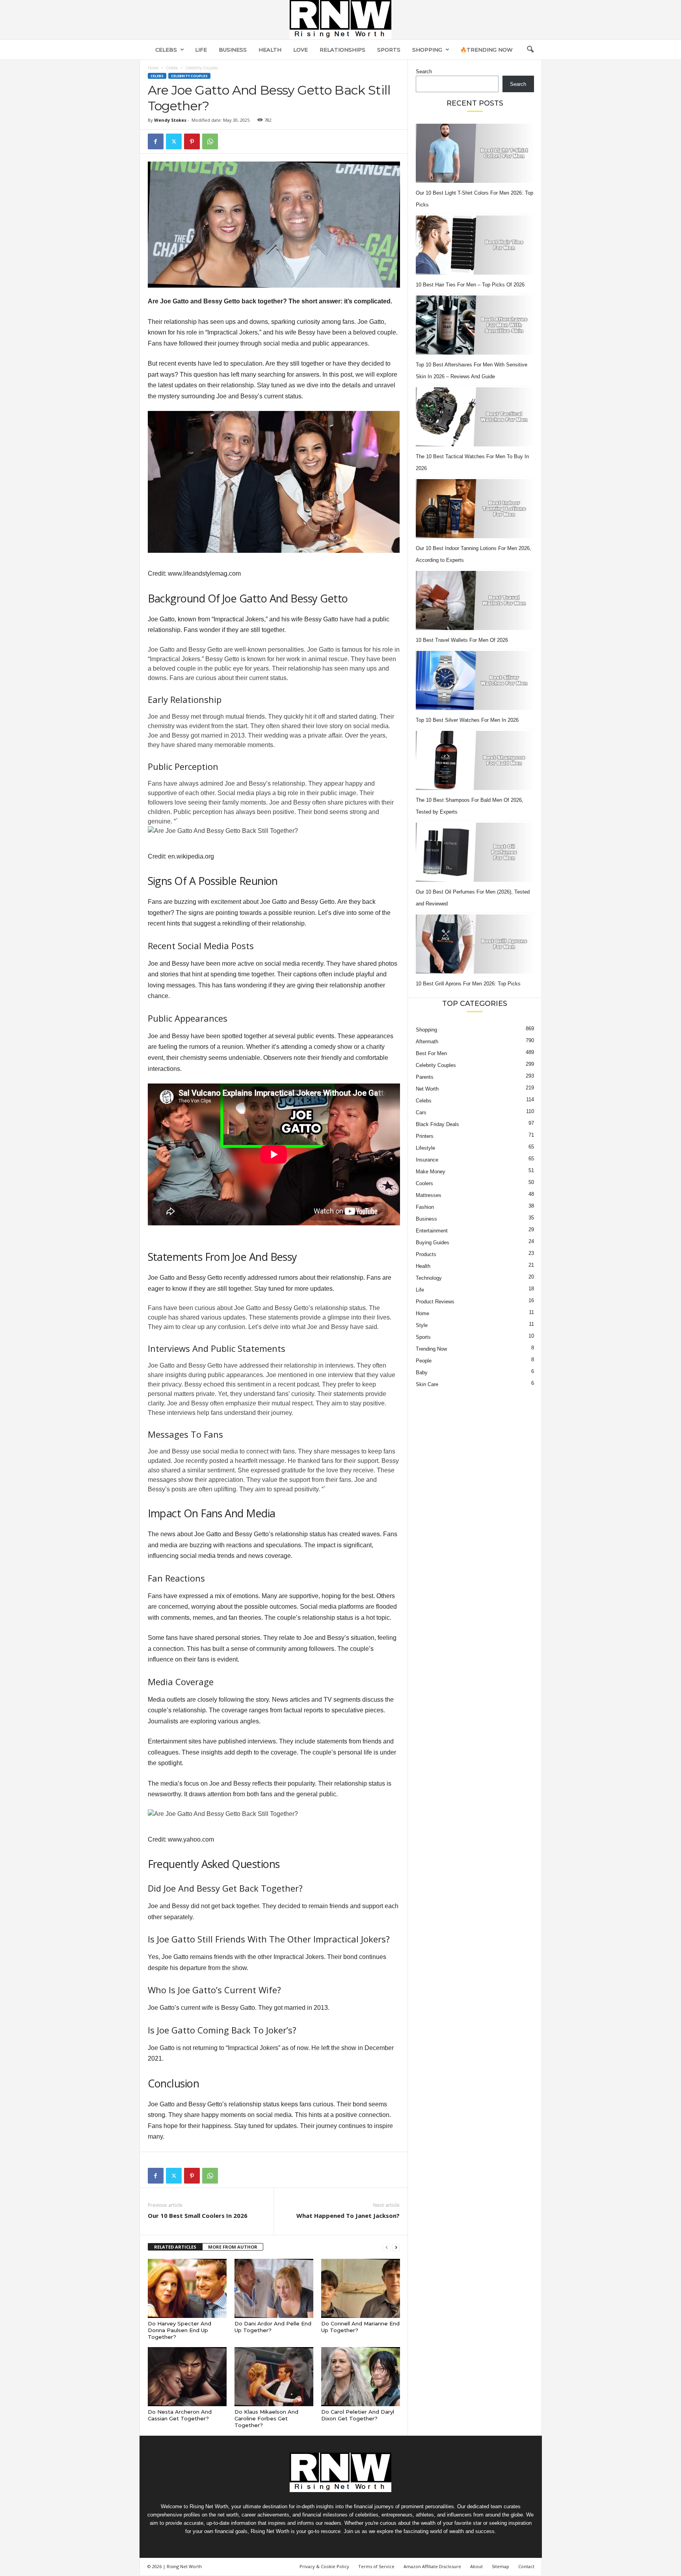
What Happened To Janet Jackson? (348, 2215)
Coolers (424, 1183)
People (424, 1361)
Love (300, 50)
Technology (429, 1278)
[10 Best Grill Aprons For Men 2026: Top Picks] (475, 944)
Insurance (427, 1160)
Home (153, 68)
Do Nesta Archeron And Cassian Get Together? (180, 2415)
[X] (174, 141)
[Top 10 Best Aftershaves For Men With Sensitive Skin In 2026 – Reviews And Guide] (475, 325)
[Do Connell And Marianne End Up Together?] (361, 2288)
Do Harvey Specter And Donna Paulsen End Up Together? (180, 2330)
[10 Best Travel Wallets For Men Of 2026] (475, 600)
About (476, 2566)
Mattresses (429, 1195)
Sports (389, 50)
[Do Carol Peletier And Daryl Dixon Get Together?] (361, 2377)
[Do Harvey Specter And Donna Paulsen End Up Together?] (187, 2288)
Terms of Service (376, 2566)
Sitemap (501, 2566)
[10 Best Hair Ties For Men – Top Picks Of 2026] (475, 245)
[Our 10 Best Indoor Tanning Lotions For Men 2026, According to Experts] (475, 509)
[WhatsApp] (210, 141)
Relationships (342, 50)
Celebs (166, 50)
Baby (422, 1373)
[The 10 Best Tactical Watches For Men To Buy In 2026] (475, 417)
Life (201, 50)
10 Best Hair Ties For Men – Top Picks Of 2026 (470, 285)
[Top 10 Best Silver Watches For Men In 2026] (475, 680)
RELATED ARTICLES (175, 2247)
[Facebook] (156, 141)
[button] (530, 50)
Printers (425, 1136)
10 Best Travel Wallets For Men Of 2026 (462, 640)
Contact (526, 2566)
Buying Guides (433, 1242)
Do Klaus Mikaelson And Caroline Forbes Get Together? (266, 2418)
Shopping (427, 50)
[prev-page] (387, 2247)
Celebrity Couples (189, 76)
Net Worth (427, 1089)
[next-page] (396, 2247)
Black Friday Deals (437, 1124)
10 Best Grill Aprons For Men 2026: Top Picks (468, 984)
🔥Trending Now (487, 50)
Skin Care (427, 1384)
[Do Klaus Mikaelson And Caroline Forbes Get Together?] (274, 2377)
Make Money (431, 1172)
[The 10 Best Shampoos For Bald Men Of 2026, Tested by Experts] (475, 760)
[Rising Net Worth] (340, 20)
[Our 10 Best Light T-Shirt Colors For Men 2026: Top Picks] (475, 153)
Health (270, 50)
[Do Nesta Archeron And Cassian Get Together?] (187, 2377)
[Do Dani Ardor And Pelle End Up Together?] (274, 2288)
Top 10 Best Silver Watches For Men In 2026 (467, 720)
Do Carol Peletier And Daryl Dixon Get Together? (358, 2415)
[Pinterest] (192, 141)
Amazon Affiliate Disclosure (432, 2566)
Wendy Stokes (170, 120)
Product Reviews (435, 1302)
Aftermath (427, 1042)
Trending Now (431, 1349)
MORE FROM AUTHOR (233, 2247)
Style (422, 1325)
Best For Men (431, 1053)
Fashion (425, 1207)
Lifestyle (425, 1148)
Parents (425, 1077)
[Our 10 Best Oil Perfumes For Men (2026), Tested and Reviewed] (475, 852)
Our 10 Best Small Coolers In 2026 (198, 2215)
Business (233, 50)
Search (424, 72)
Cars (421, 1112)
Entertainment (432, 1231)
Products (426, 1254)
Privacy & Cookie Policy (324, 2566)
